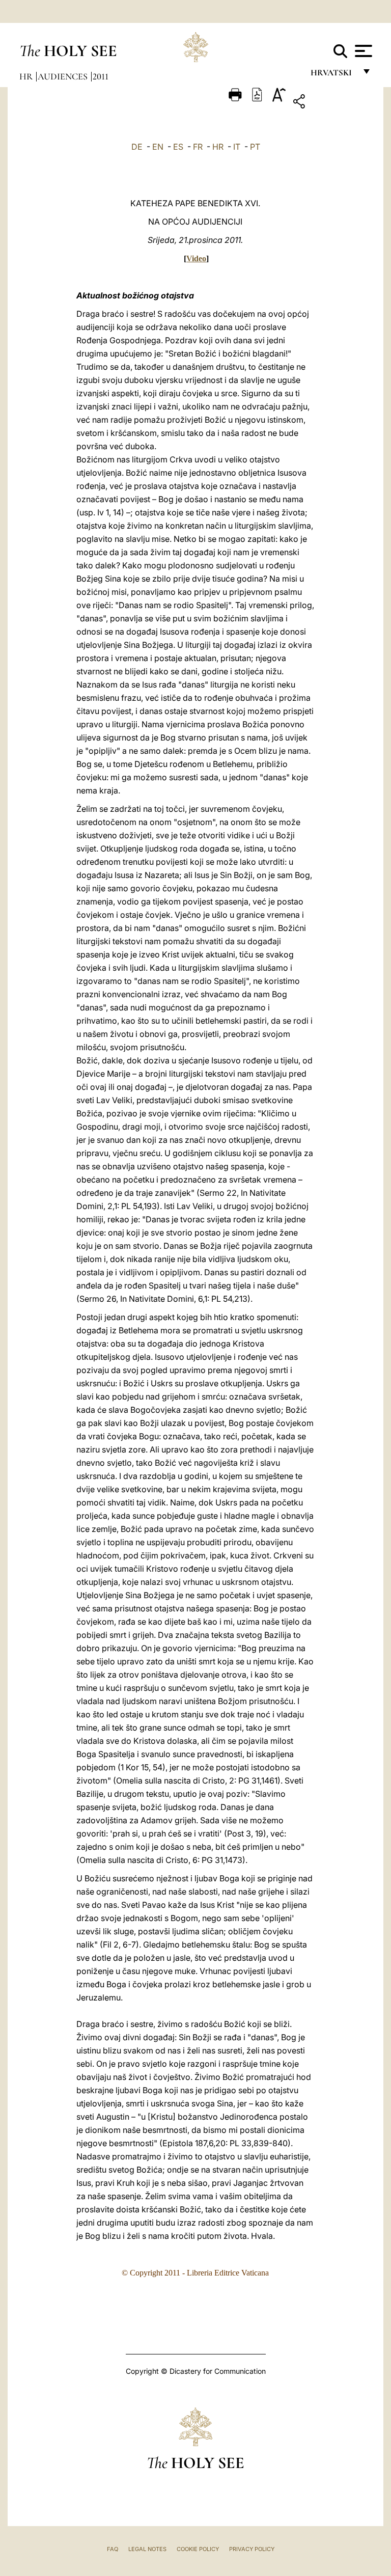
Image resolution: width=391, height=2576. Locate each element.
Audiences (64, 76)
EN (158, 147)
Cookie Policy (198, 2549)
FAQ (113, 2549)
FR (198, 147)
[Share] (331, 103)
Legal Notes (147, 2549)
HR (218, 147)
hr (27, 76)
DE (137, 147)
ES (178, 147)
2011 (101, 76)
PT (255, 147)
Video (196, 258)
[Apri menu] (362, 51)
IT (237, 147)
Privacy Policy (252, 2549)
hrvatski (333, 75)
